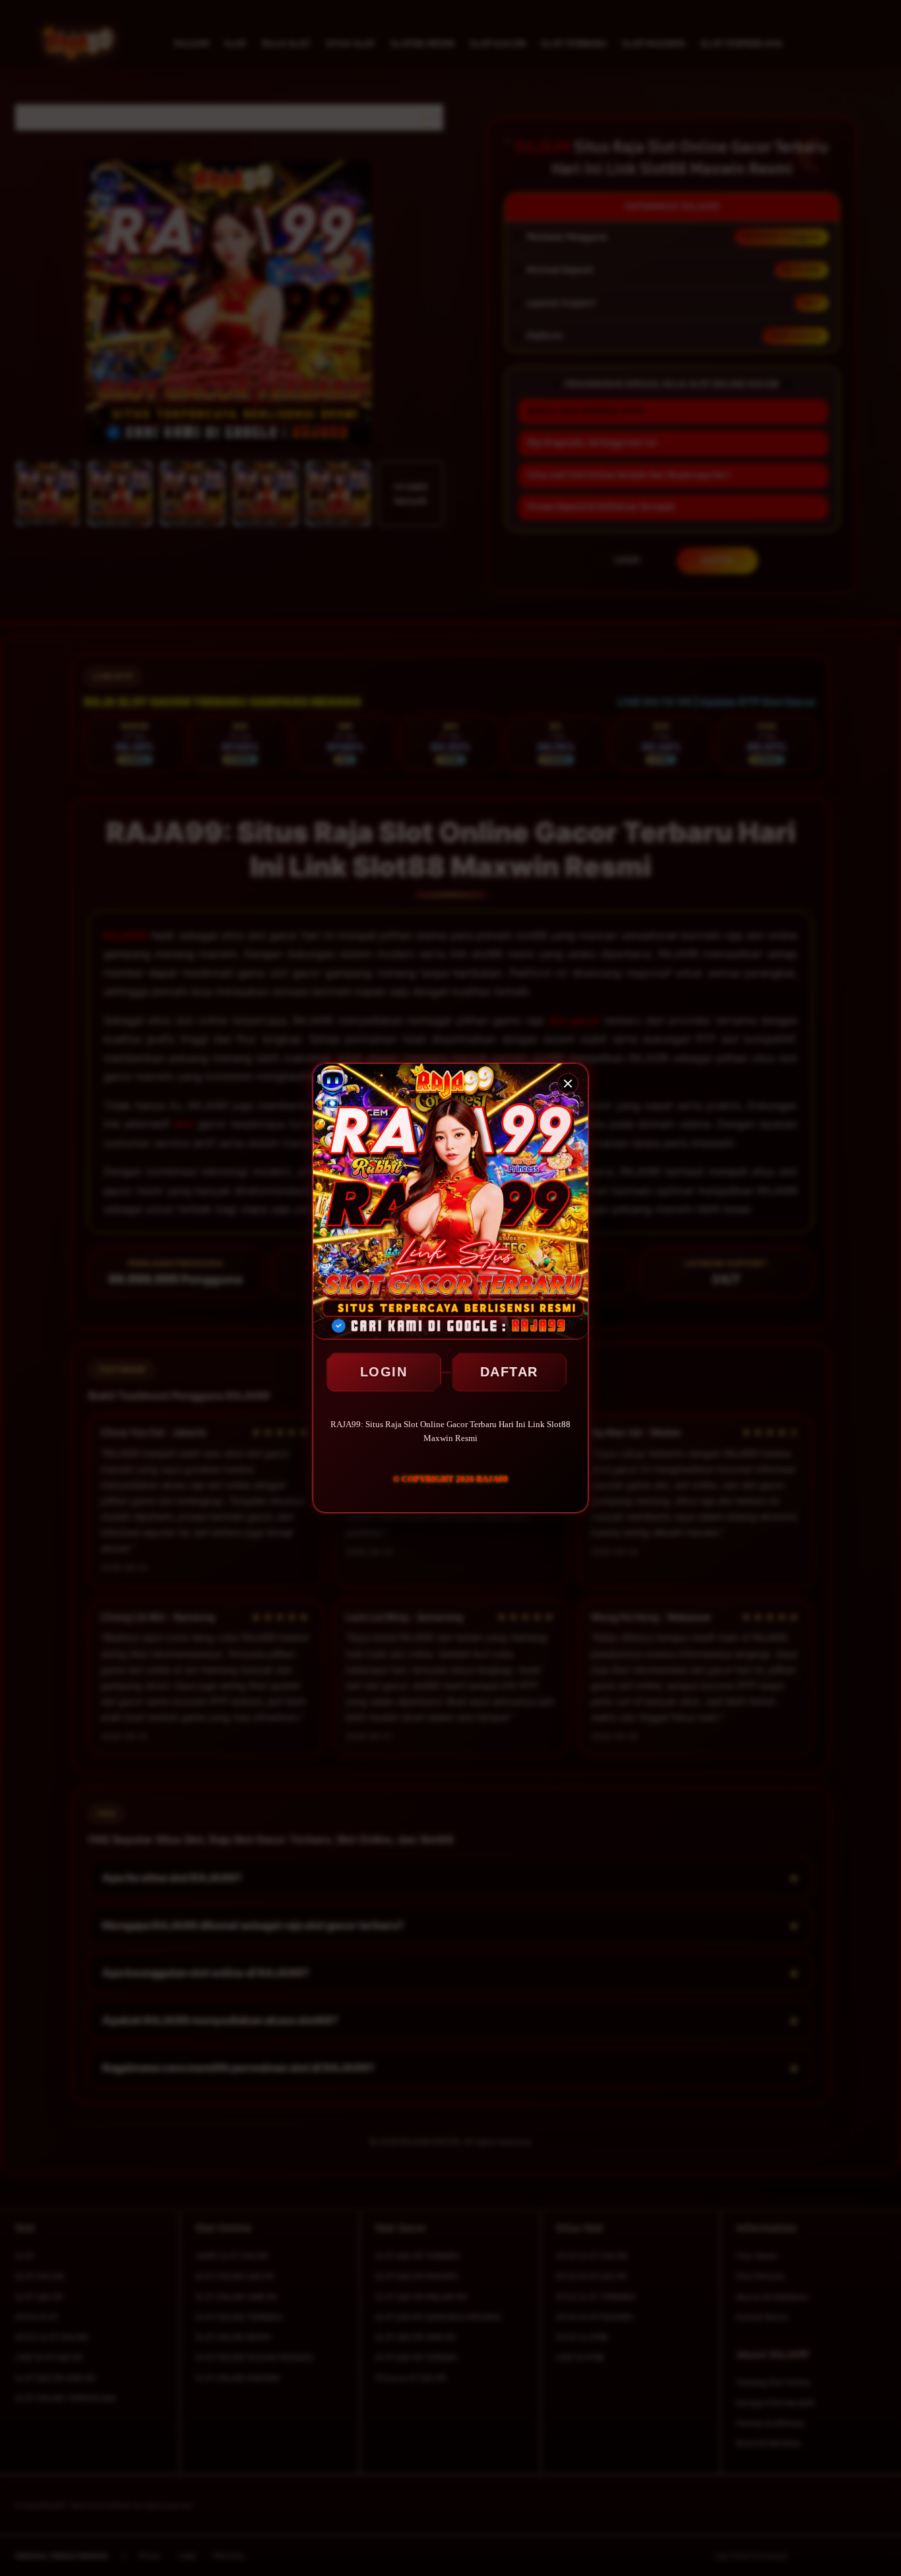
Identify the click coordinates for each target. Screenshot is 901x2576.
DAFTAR (509, 1372)
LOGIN (384, 1372)
